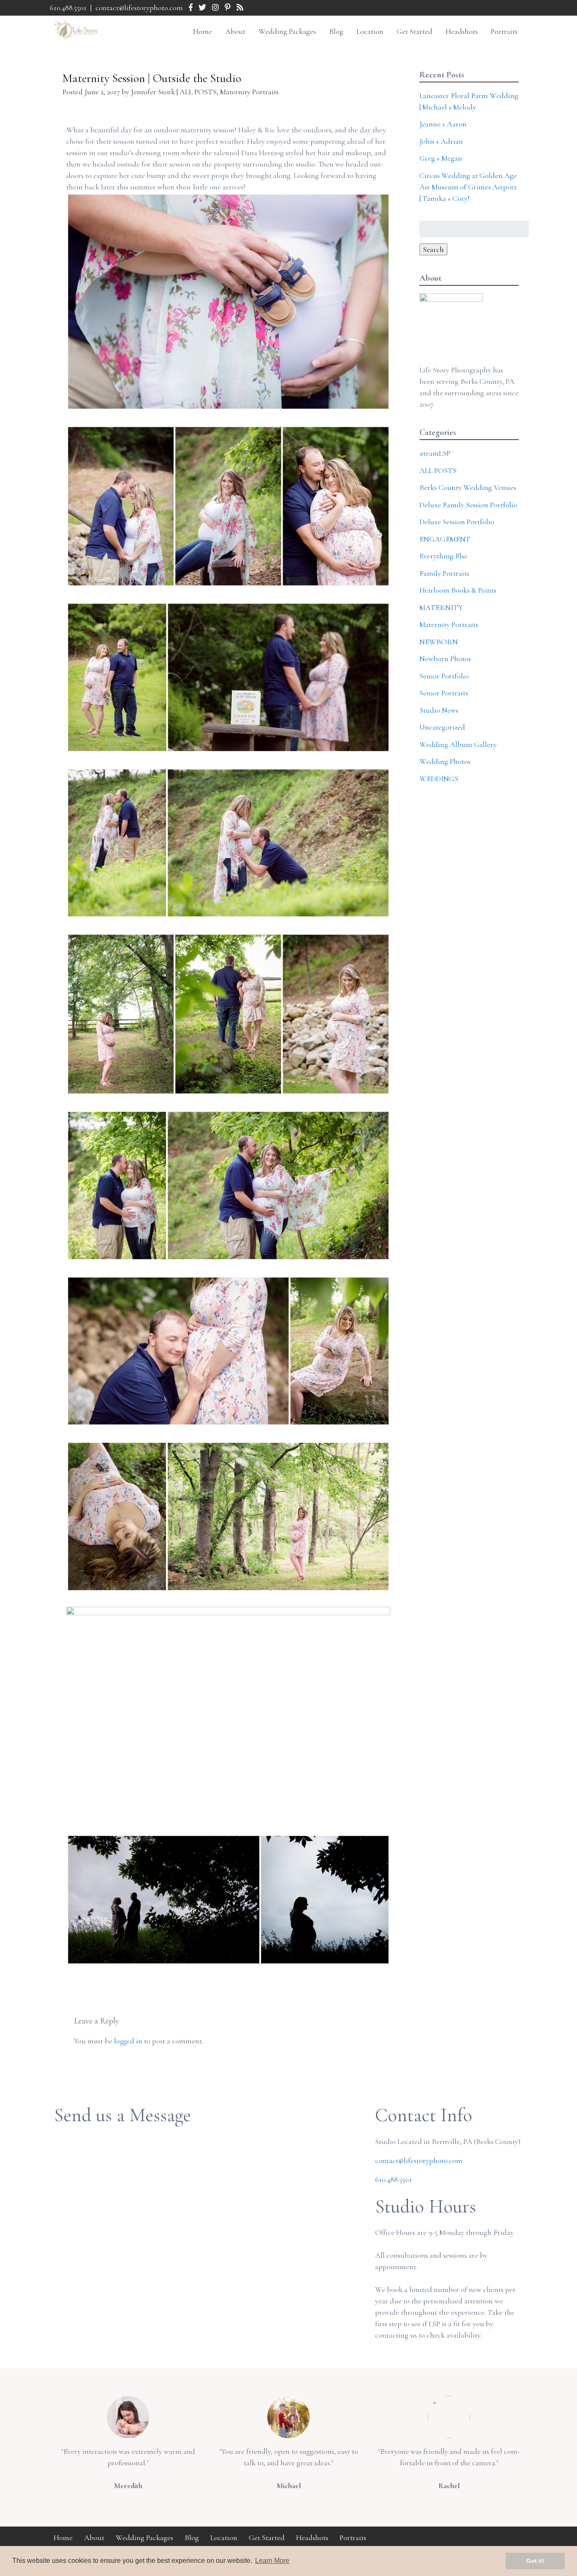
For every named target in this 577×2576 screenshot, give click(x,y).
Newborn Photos (445, 659)
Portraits (504, 31)
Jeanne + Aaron (443, 124)
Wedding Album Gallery (458, 744)
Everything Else (444, 556)
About (235, 31)
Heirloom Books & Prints (458, 590)
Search (433, 249)
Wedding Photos (445, 761)
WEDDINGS (439, 779)
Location (370, 31)
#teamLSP (435, 453)
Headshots (462, 31)
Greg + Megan (441, 158)
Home (203, 31)
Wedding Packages (287, 31)
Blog (336, 31)
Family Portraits (444, 573)
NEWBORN (439, 642)
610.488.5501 (68, 8)
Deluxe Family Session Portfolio (468, 505)
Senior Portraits (444, 693)
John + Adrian (441, 141)
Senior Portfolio (444, 676)
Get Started (415, 31)
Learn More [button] (272, 2561)
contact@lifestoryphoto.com (139, 8)
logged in (128, 2041)
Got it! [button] (535, 2561)
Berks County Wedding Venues (468, 487)
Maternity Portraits (249, 92)
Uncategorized (442, 727)
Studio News (439, 710)
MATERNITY (441, 607)
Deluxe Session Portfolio (457, 522)
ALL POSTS (198, 92)
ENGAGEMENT (445, 539)
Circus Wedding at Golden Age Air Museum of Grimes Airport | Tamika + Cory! (468, 187)
